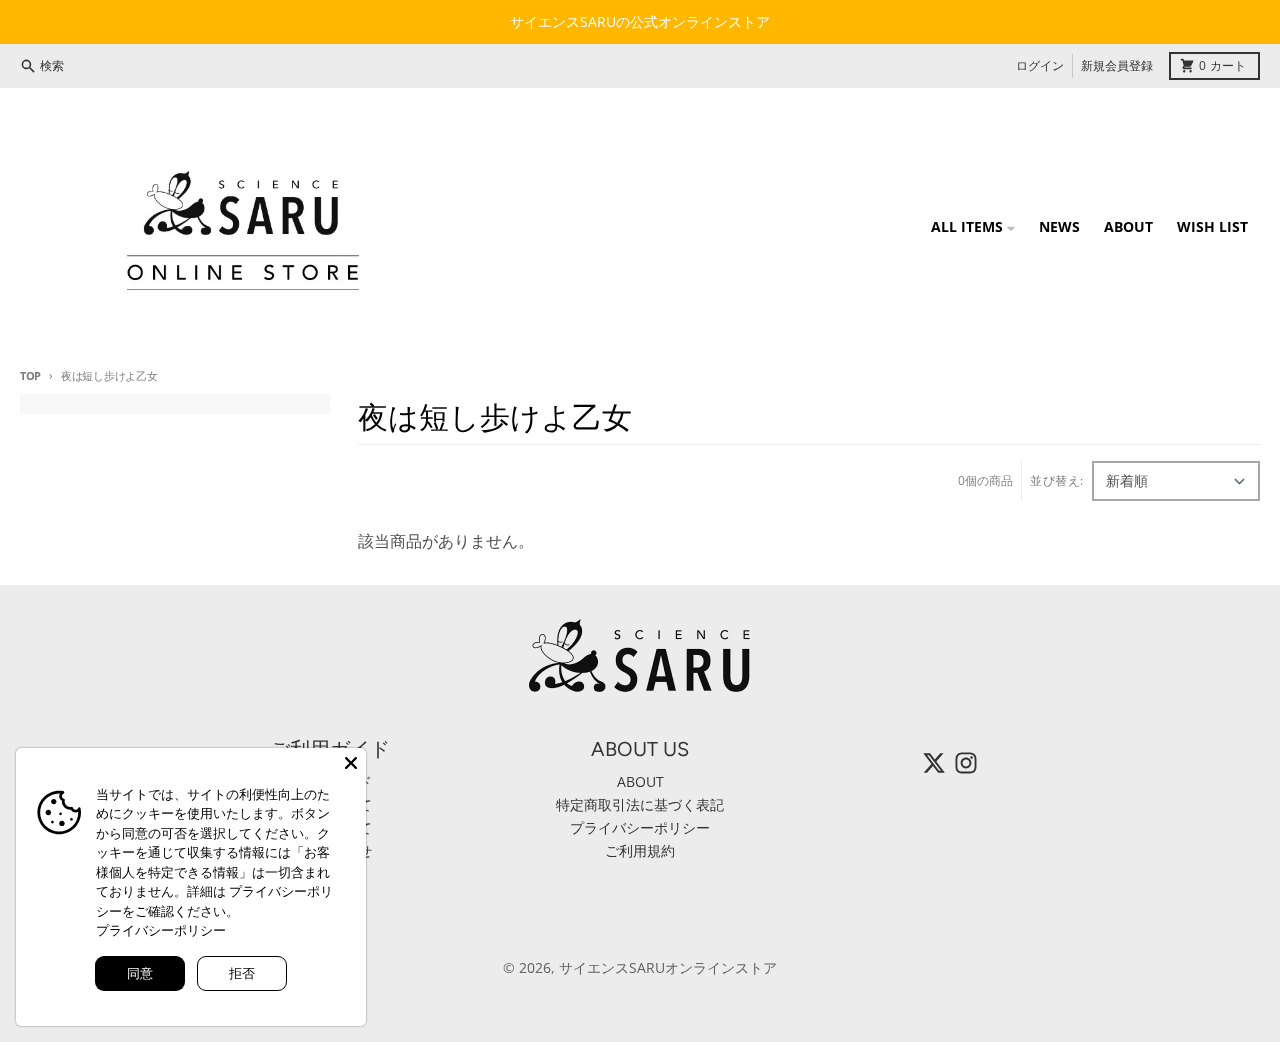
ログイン (1040, 65)
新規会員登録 (1117, 65)
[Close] (351, 763)
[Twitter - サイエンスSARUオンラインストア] (934, 763)
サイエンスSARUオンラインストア (668, 967)
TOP (30, 375)
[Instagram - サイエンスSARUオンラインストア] (966, 763)
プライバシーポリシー (161, 930)
